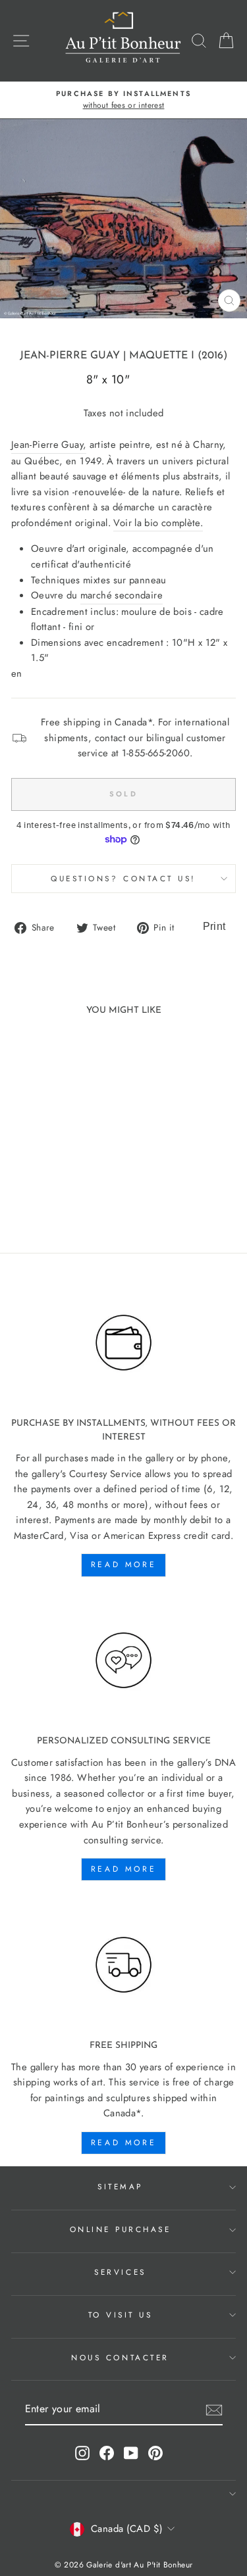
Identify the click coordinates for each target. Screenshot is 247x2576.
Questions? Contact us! (123, 878)
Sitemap (120, 2186)
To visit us (121, 2315)
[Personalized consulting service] (123, 1661)
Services (120, 2272)
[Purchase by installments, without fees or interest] (123, 1343)
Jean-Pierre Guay (70, 356)
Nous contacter (120, 2357)
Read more (123, 1565)
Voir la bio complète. (158, 523)
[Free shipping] (123, 1965)
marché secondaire (122, 595)
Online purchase (121, 2229)
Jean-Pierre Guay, (49, 445)
